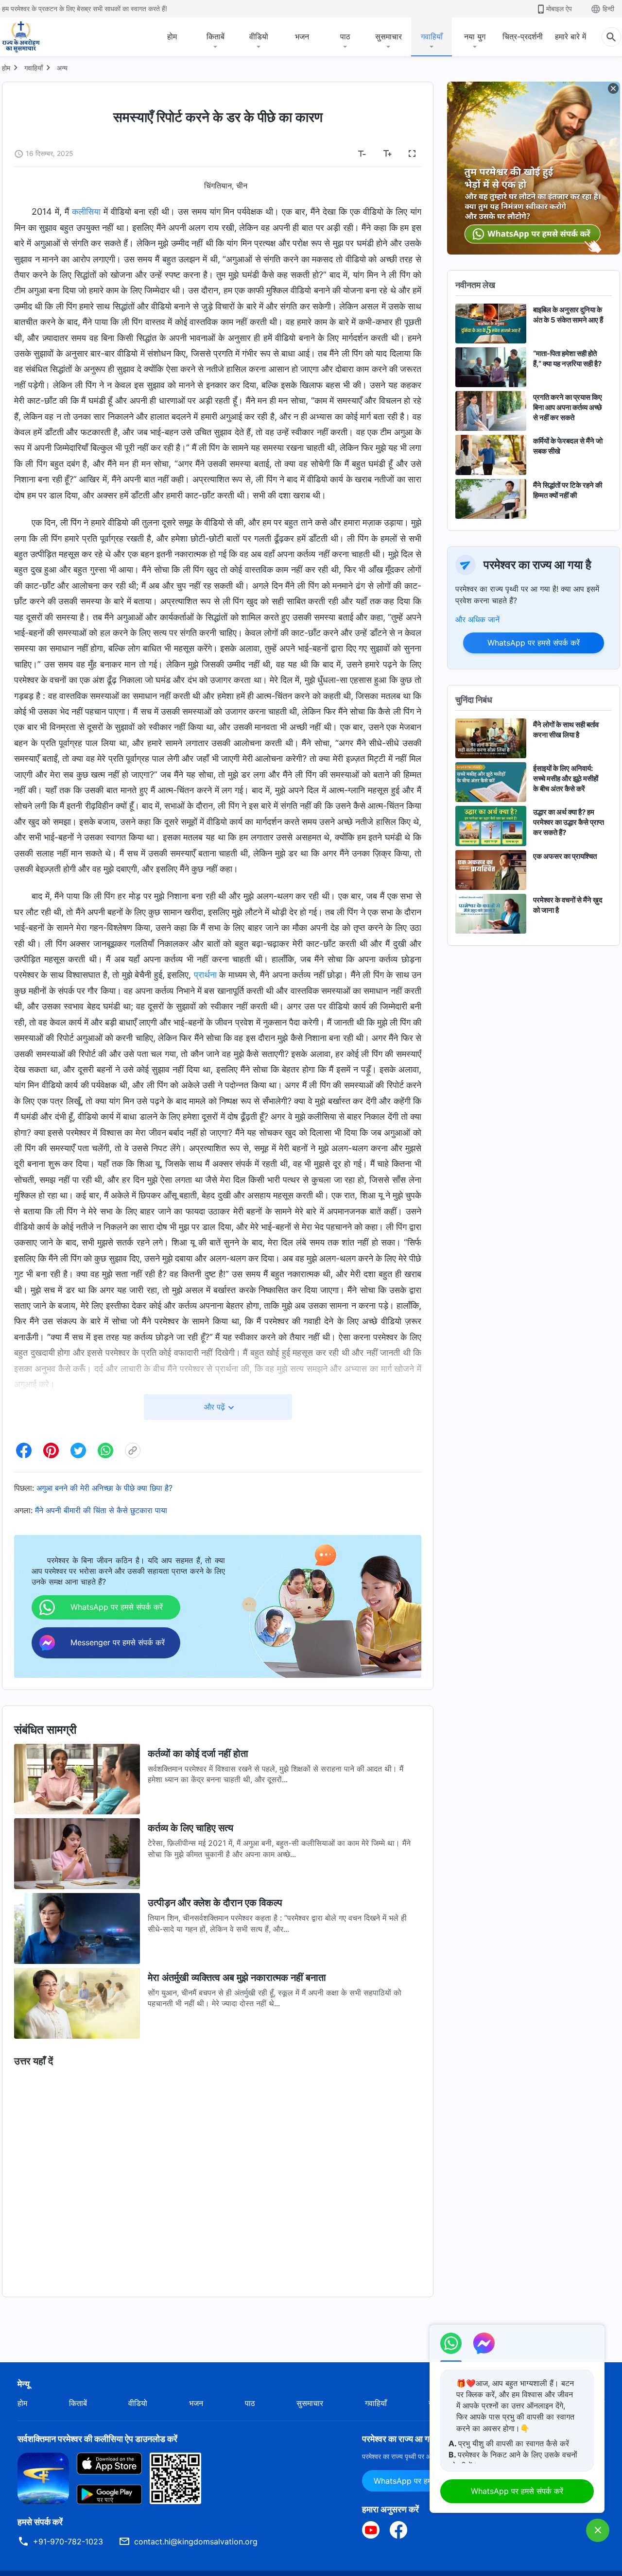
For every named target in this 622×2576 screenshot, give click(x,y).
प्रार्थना (205, 975)
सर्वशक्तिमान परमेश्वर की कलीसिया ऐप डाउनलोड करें (97, 2439)
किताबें (216, 36)
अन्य (62, 68)
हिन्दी (608, 9)
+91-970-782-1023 (68, 2542)
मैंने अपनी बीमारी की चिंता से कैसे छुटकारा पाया (101, 1510)
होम (172, 36)
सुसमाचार (389, 36)
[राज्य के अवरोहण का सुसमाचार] (30, 37)
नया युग (475, 36)
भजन (302, 36)
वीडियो (259, 36)
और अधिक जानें (477, 619)
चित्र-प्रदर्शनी (523, 36)
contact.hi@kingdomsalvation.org (196, 2542)
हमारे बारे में (570, 36)
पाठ (345, 36)
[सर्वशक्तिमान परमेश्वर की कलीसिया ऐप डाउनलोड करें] (43, 2477)
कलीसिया (86, 212)
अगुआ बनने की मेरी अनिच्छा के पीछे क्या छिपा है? (104, 1488)
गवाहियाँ (432, 36)
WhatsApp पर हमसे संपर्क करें (534, 643)
